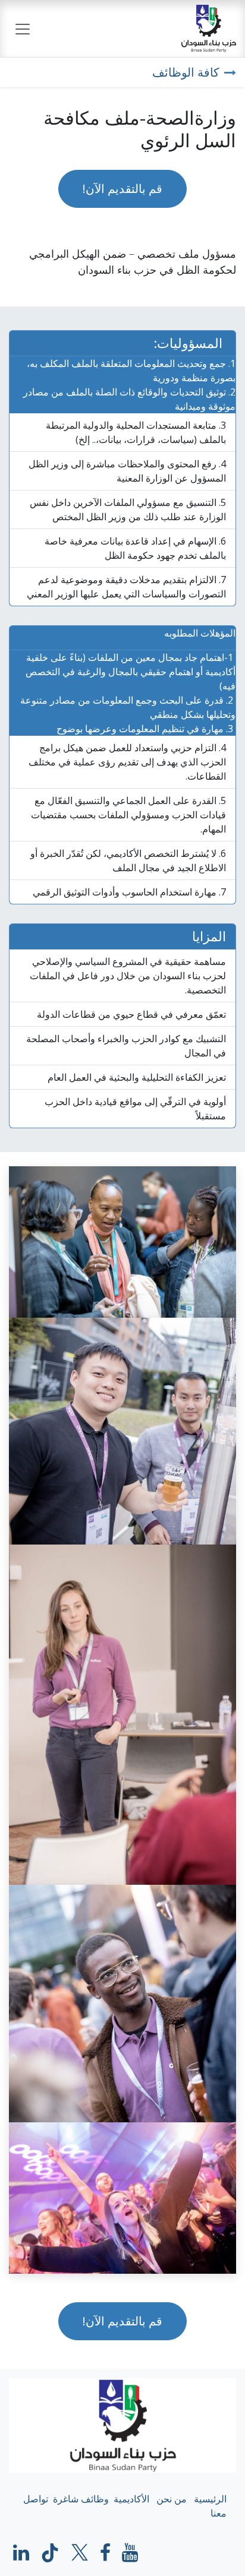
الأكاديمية (131, 2499)
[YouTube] (130, 2553)
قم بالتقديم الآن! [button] (122, 189)
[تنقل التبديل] (23, 29)
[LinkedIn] (21, 2553)
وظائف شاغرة (81, 2499)
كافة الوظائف (186, 72)
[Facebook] (105, 2553)
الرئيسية (210, 2499)
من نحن (172, 2499)
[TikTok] (50, 2553)
